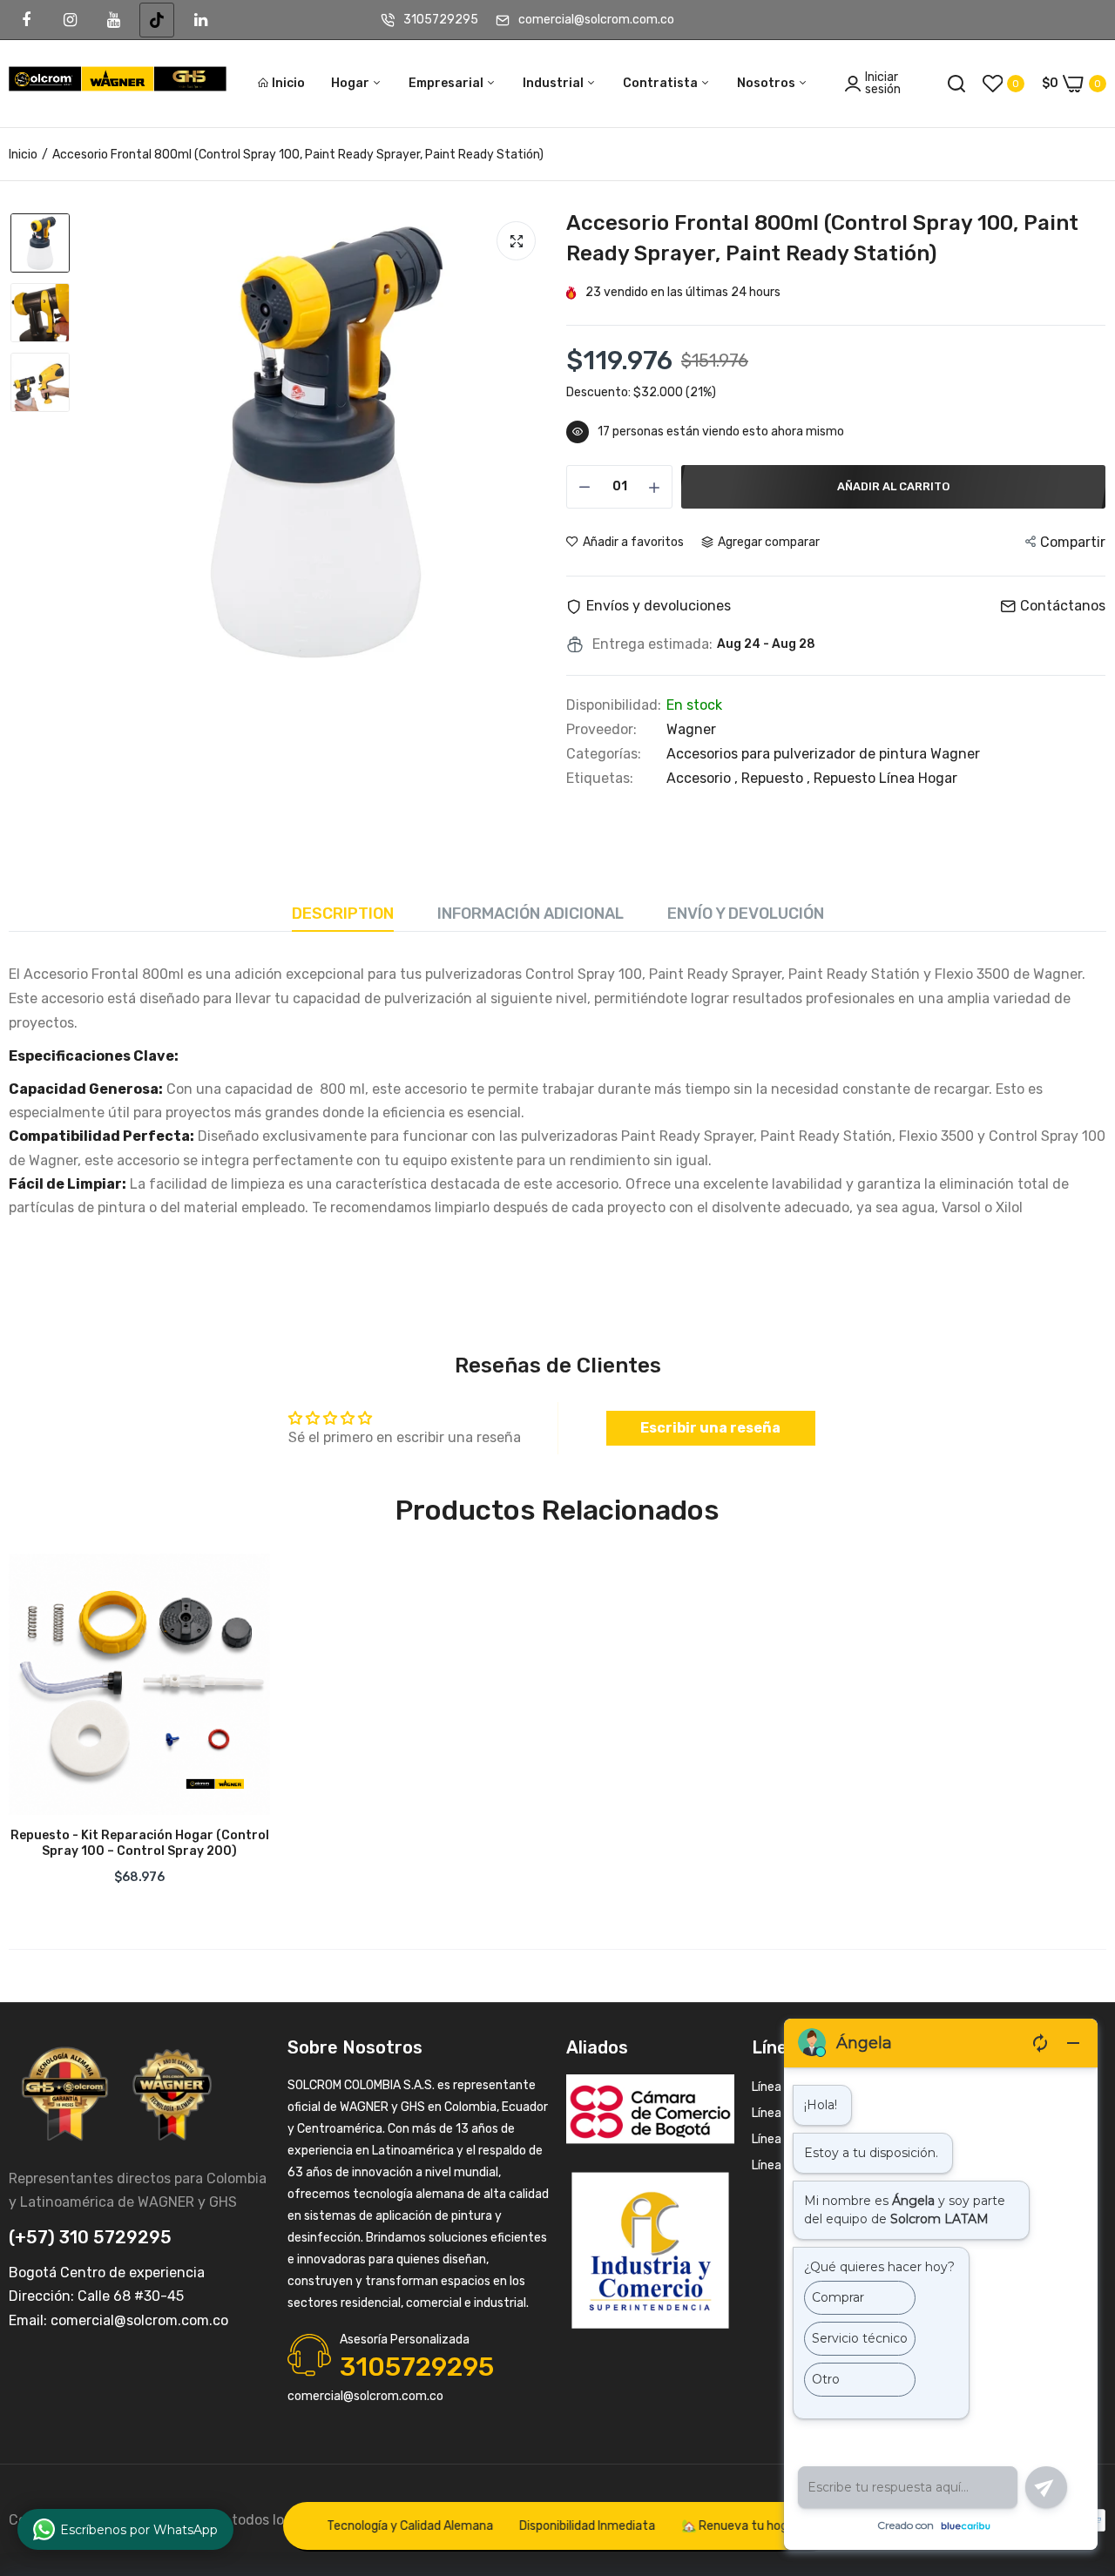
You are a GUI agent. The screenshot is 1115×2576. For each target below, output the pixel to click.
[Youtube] (113, 20)
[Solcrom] (118, 84)
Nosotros (767, 83)
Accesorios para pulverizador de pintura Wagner (823, 754)
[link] (240, 1584)
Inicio (288, 83)
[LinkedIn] (200, 20)
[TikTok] (157, 20)
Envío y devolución (746, 914)
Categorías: (604, 754)
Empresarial (447, 83)
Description (343, 914)
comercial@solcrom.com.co (596, 20)
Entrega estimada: (652, 644)
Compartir (1073, 542)
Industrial (554, 83)
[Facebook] (26, 20)
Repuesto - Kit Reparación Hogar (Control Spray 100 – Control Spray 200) (140, 1843)
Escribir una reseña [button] (710, 1428)
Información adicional (530, 914)
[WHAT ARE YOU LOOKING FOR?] (956, 84)
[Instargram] (70, 20)
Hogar (351, 83)
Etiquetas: (600, 779)
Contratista (662, 83)
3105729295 (441, 20)
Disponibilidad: (614, 705)
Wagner (691, 729)
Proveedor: (601, 730)
